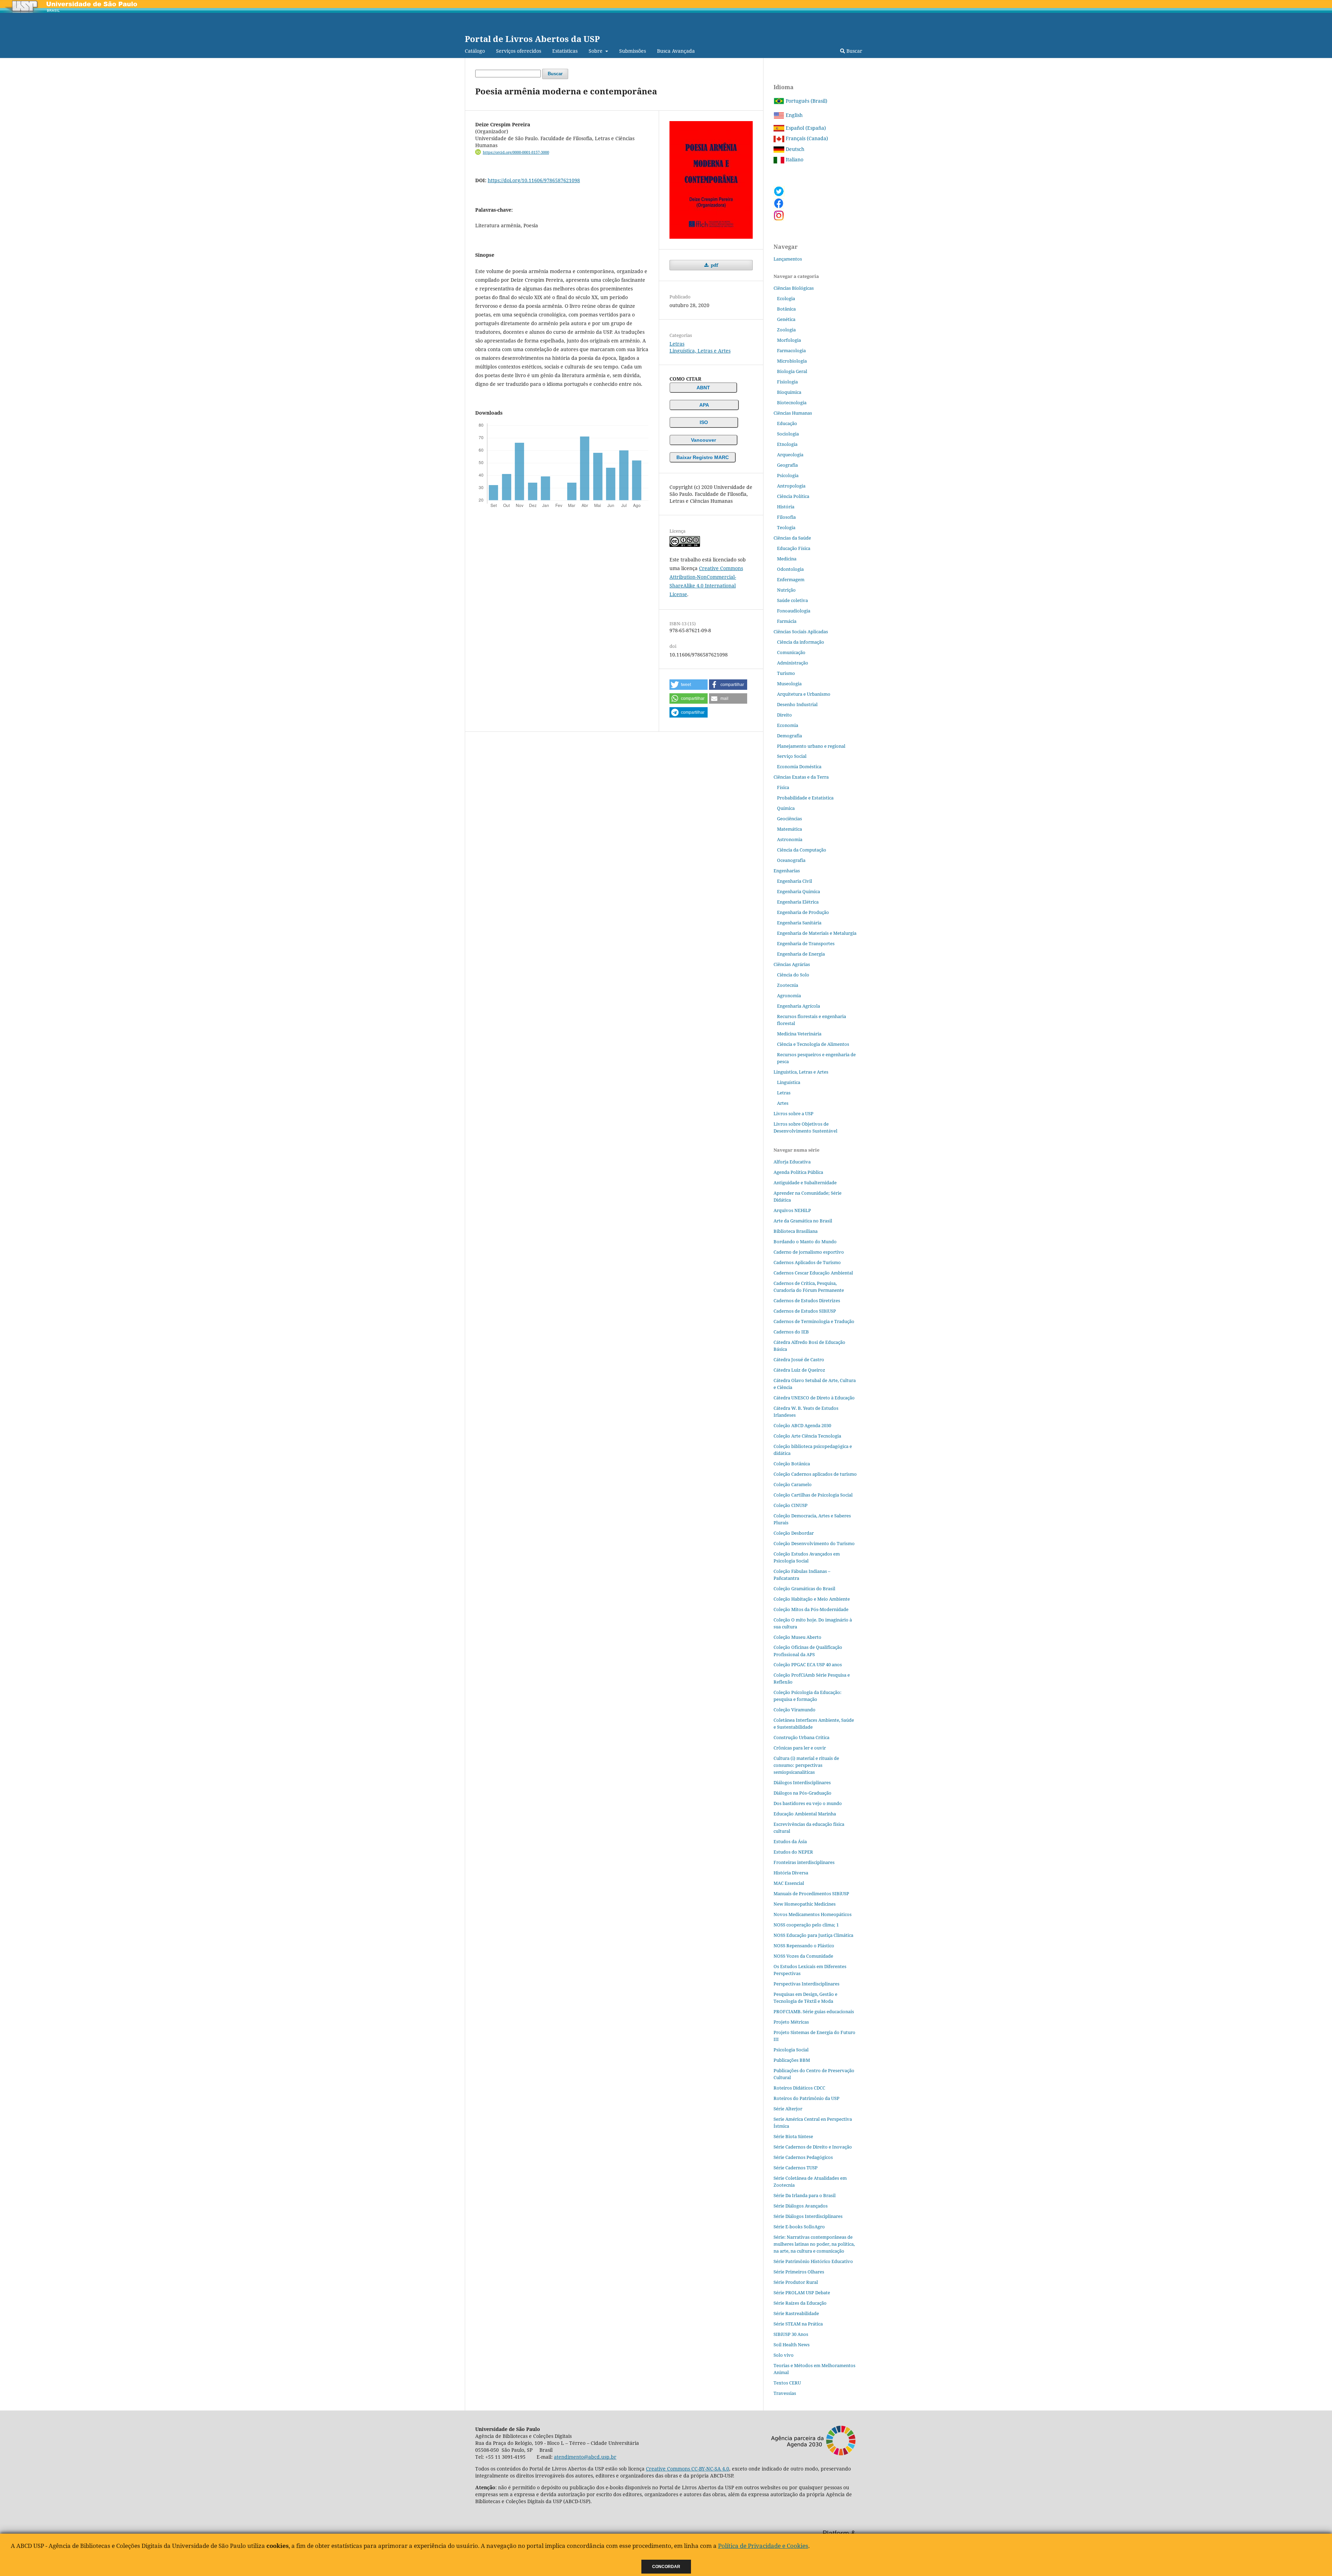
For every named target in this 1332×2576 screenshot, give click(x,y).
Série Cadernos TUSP (796, 2168)
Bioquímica (789, 392)
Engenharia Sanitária (799, 923)
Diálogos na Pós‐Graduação (802, 1793)
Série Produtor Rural (796, 2282)
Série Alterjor (788, 2109)
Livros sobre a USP (793, 1113)
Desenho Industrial (797, 704)
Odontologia (790, 569)
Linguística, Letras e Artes (700, 351)
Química (786, 808)
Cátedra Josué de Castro (799, 1359)
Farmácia (787, 621)
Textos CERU (787, 2383)
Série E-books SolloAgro (799, 2227)
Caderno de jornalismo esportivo (809, 1252)
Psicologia (788, 475)
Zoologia (786, 330)
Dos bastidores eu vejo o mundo (808, 1803)
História (786, 507)
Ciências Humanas (793, 413)
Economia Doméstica (799, 766)
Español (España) (805, 128)
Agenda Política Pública (798, 1172)
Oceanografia (791, 860)
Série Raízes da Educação (800, 2303)
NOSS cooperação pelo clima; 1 (806, 1925)
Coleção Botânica (792, 1464)
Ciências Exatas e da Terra (801, 777)
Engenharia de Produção (803, 912)
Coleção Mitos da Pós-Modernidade (811, 1609)
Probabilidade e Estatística (805, 798)
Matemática (789, 829)
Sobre (596, 51)
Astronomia (790, 839)
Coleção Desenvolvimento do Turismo (814, 1543)
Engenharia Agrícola (799, 1006)
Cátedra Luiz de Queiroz (799, 1370)
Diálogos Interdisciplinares (802, 1782)
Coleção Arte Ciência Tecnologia (807, 1436)
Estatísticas (565, 51)
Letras (677, 344)
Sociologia (788, 434)
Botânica (786, 309)
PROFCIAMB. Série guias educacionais (814, 2011)
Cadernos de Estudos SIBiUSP (805, 1311)
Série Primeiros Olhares (799, 2272)
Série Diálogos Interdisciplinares (808, 2216)
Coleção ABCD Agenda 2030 (802, 1425)
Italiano (794, 159)
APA (704, 405)
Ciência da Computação (802, 850)
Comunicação (791, 652)
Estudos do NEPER (793, 1852)
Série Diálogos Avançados (801, 2206)
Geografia (787, 465)
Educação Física (794, 548)
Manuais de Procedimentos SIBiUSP (811, 1893)
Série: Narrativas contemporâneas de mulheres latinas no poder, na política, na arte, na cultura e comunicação (814, 2244)
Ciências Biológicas (794, 288)
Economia (788, 725)
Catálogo (475, 51)
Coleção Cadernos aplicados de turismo (815, 1474)
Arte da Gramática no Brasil (803, 1221)
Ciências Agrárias (792, 964)
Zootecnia (788, 985)
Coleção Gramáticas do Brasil (804, 1588)
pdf (714, 265)
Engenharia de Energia (801, 954)
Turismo (786, 673)
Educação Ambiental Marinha (805, 1814)
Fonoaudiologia (794, 611)
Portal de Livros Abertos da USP (532, 39)
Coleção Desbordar (794, 1533)
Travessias (785, 2393)
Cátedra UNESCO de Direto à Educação (814, 1398)
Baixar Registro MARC (703, 457)
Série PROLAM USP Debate (802, 2293)
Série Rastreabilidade (796, 2313)
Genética (786, 319)
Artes (783, 1103)
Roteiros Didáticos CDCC (799, 2088)
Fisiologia (787, 382)
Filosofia (786, 517)
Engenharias (787, 871)
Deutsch (794, 149)
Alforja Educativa (792, 1162)
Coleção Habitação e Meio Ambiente (812, 1599)
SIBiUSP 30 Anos (791, 2334)
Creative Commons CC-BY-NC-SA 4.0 (688, 2469)
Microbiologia (792, 361)
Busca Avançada (676, 51)
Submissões (633, 51)
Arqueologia (790, 455)
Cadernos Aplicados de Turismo (807, 1262)
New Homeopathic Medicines (805, 1904)
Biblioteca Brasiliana (796, 1231)
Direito (784, 715)
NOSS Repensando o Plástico (804, 1946)
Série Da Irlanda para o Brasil (805, 2195)
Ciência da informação (801, 642)
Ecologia (786, 298)
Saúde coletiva (792, 600)
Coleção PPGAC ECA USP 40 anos (808, 1664)
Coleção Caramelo (793, 1484)
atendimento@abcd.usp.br (585, 2457)
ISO (704, 422)
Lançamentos (788, 259)
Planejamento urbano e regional (811, 746)
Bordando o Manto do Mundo (805, 1242)
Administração (793, 663)
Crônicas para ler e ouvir (800, 1748)
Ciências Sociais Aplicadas (801, 632)
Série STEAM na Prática (798, 2324)
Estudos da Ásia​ (790, 1841)
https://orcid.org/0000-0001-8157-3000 (516, 152)
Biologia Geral (792, 371)
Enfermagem (791, 579)
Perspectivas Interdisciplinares (806, 1984)
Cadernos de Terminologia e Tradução (814, 1321)
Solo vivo (784, 2355)
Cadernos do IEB (791, 1332)
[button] (689, 685)
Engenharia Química (799, 891)
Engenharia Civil (795, 881)
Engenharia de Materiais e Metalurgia (817, 933)
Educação (787, 423)
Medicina (787, 559)
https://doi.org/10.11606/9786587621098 (534, 180)
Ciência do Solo (793, 975)
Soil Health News (792, 2345)
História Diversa (791, 1873)
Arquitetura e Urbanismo (804, 694)
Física (783, 787)
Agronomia (789, 995)
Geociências (789, 819)
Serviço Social (792, 756)
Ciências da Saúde (792, 538)
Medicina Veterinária (799, 1034)
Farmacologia (791, 350)
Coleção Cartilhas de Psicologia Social (813, 1495)
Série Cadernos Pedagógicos (803, 2157)
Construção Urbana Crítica (801, 1737)
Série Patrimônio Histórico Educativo (813, 2261)
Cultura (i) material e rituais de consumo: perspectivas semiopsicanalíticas (806, 1765)
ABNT (703, 388)
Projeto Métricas (791, 2022)
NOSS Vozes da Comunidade (803, 1956)
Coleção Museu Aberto (797, 1637)
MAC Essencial (789, 1883)
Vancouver (703, 440)
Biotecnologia (792, 402)
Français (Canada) (806, 138)
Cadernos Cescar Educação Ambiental (813, 1273)
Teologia (786, 527)
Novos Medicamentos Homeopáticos (813, 1914)
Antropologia (791, 486)
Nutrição (786, 590)
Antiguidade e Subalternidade (805, 1183)
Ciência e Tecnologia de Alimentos (813, 1044)
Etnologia (787, 444)
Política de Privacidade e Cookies (763, 2546)
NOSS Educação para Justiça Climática (813, 1935)
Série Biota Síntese (793, 2136)
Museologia (789, 684)
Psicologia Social (791, 2050)
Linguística (789, 1082)
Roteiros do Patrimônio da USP (806, 2098)
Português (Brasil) (806, 101)
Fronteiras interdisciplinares (804, 1862)
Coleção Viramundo (795, 1710)
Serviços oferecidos (519, 51)
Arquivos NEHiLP (792, 1210)
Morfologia (789, 340)
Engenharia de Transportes (806, 943)
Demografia (789, 736)
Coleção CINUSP (791, 1505)
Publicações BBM (792, 2060)
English (793, 115)
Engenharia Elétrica (798, 902)
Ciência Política (793, 496)
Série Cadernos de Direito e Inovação (813, 2147)
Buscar (854, 51)
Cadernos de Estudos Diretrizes (807, 1300)
